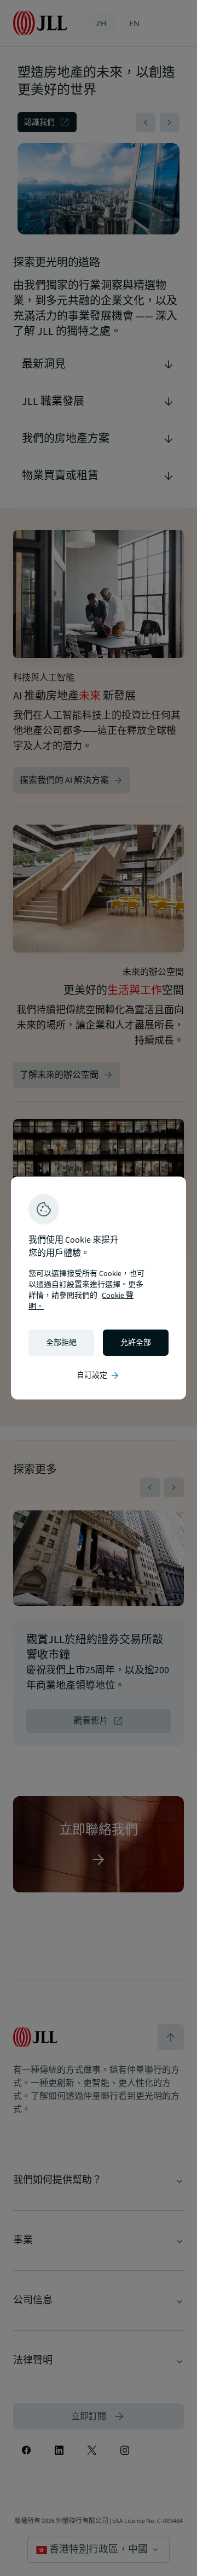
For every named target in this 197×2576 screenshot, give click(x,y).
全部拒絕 (61, 1343)
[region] (99, 1288)
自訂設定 (99, 1375)
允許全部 (136, 1343)
